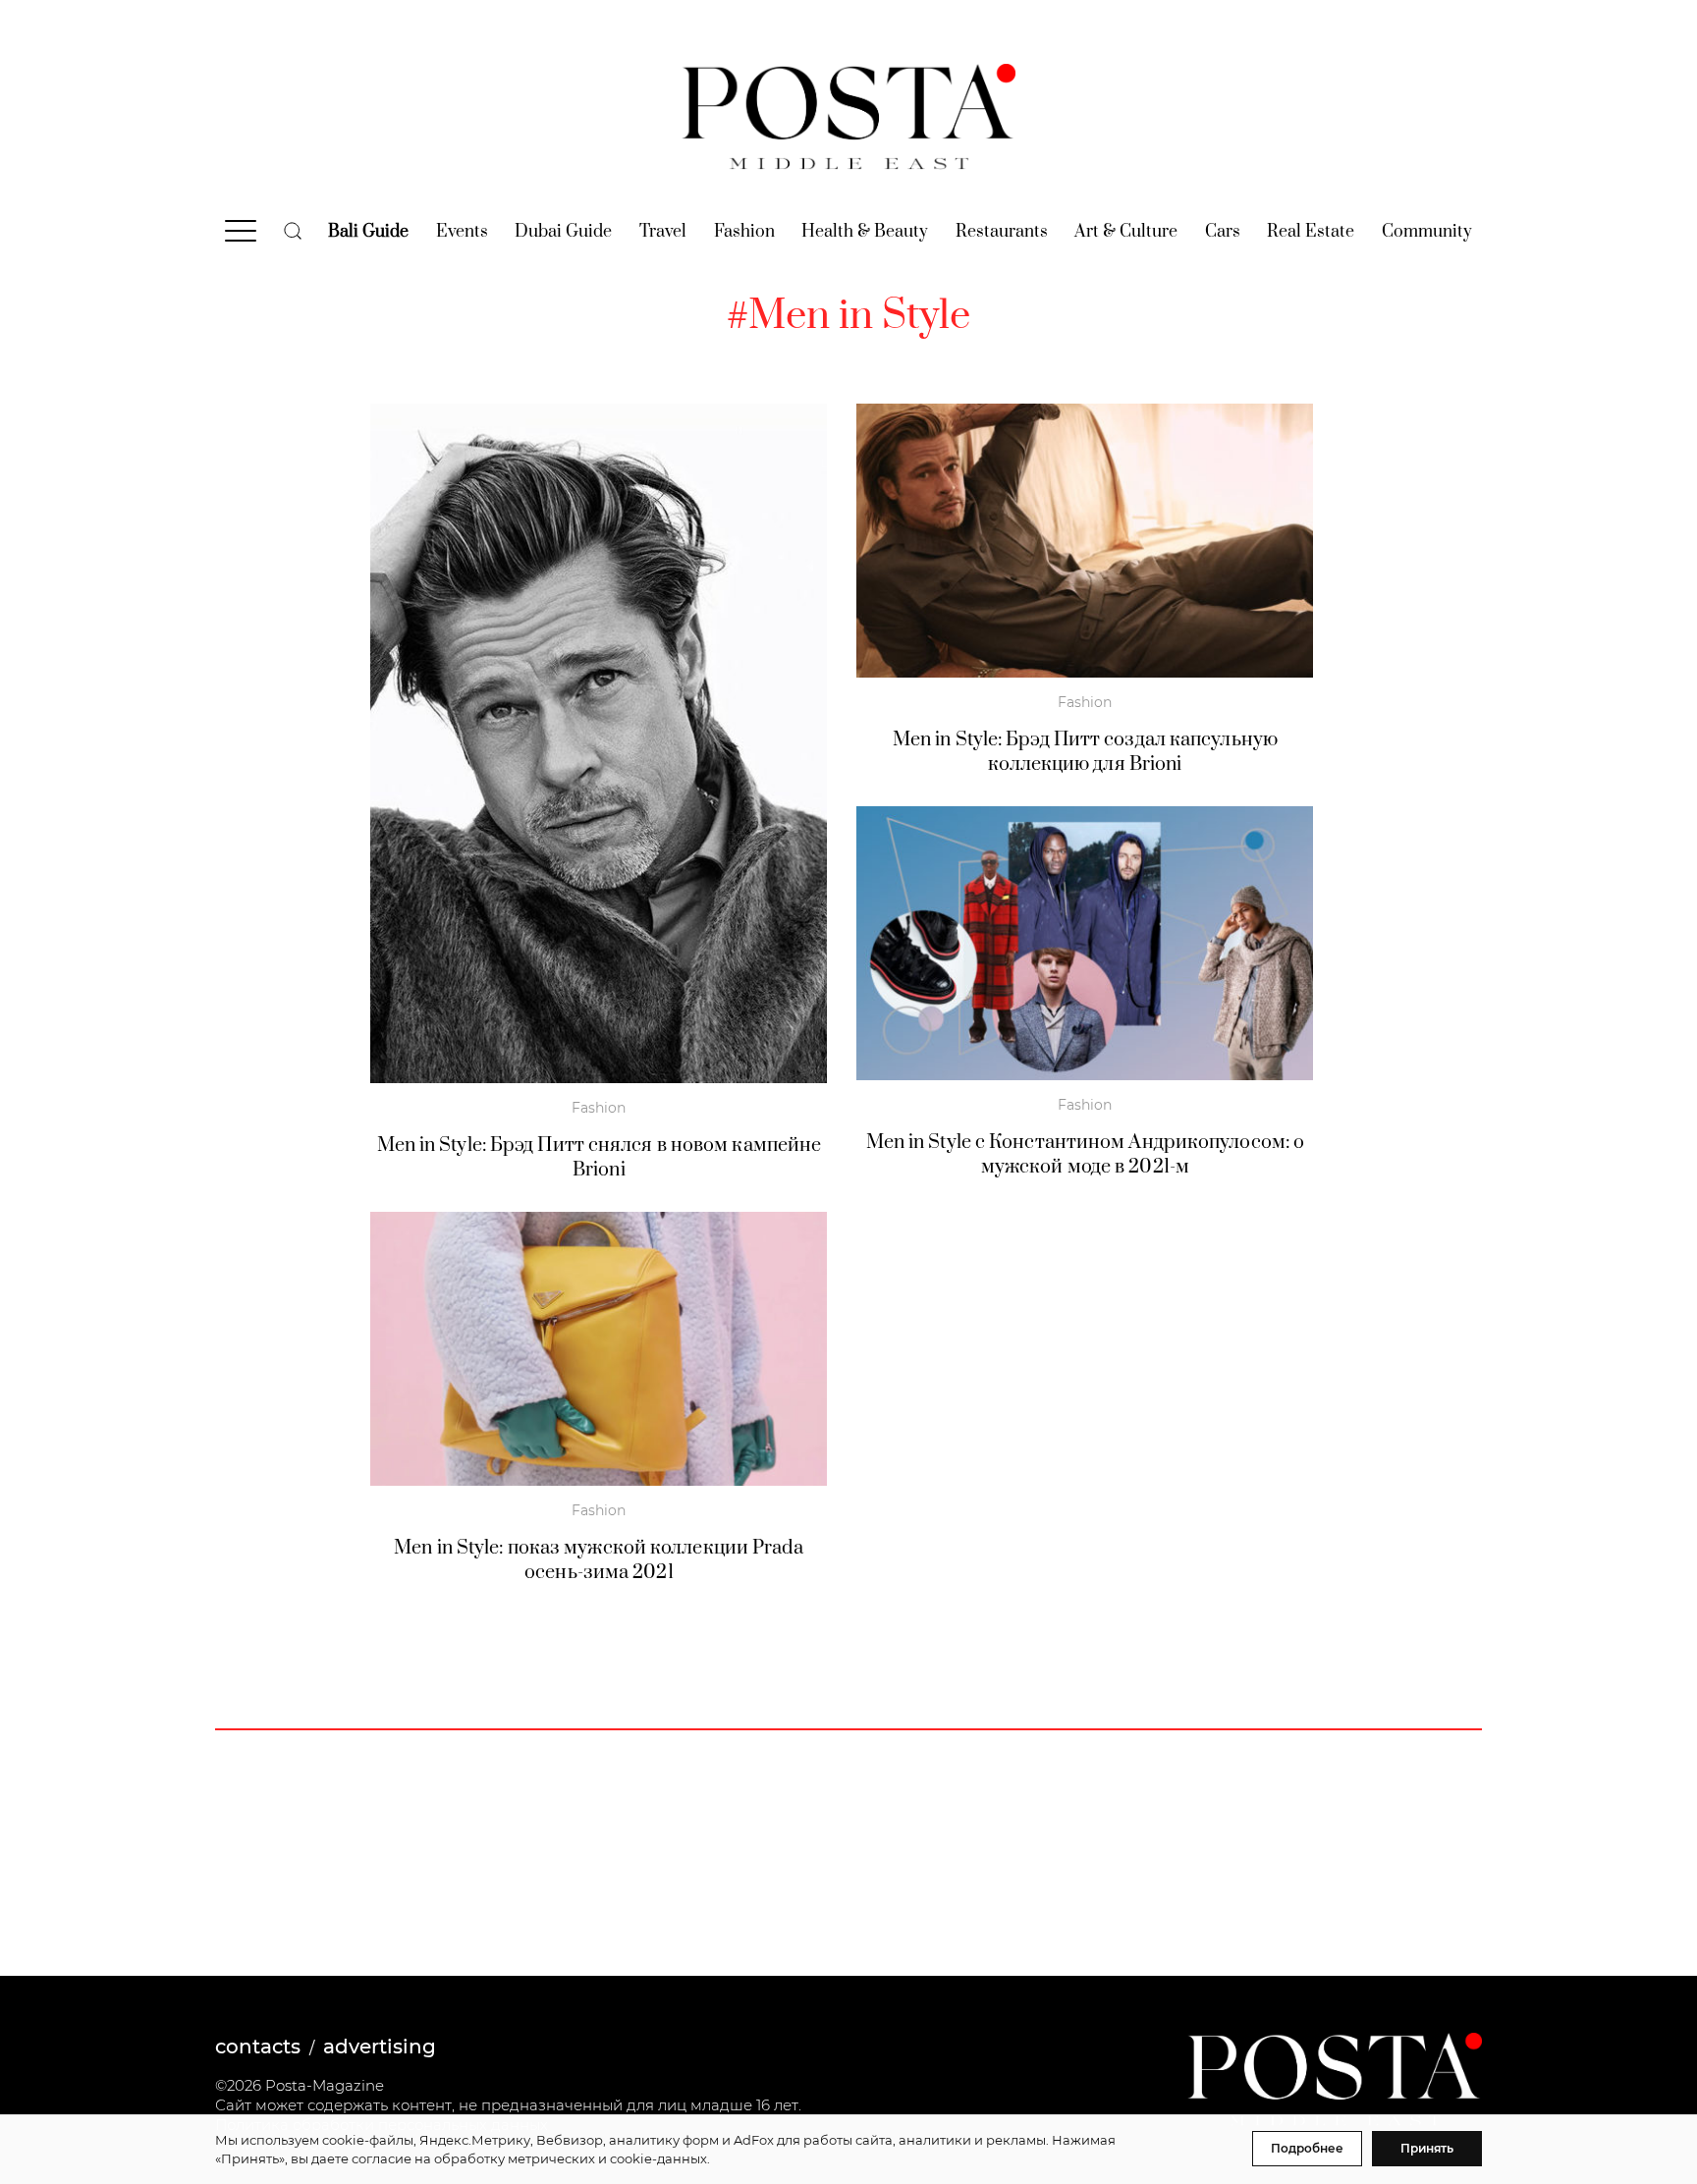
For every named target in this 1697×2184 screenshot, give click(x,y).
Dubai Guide (563, 232)
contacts (258, 2047)
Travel (663, 232)
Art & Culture (1126, 232)
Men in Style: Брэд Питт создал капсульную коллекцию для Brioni (1085, 752)
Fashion (744, 232)
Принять (1427, 2148)
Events (462, 232)
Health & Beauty (865, 232)
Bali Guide (368, 232)
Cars (1223, 232)
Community (1427, 232)
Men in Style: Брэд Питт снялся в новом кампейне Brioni (600, 1158)
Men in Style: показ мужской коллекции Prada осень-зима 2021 (599, 1560)
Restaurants (1002, 232)
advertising (380, 2047)
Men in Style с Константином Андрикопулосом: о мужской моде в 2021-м (1086, 1155)
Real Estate (1311, 232)
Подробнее (1307, 2148)
